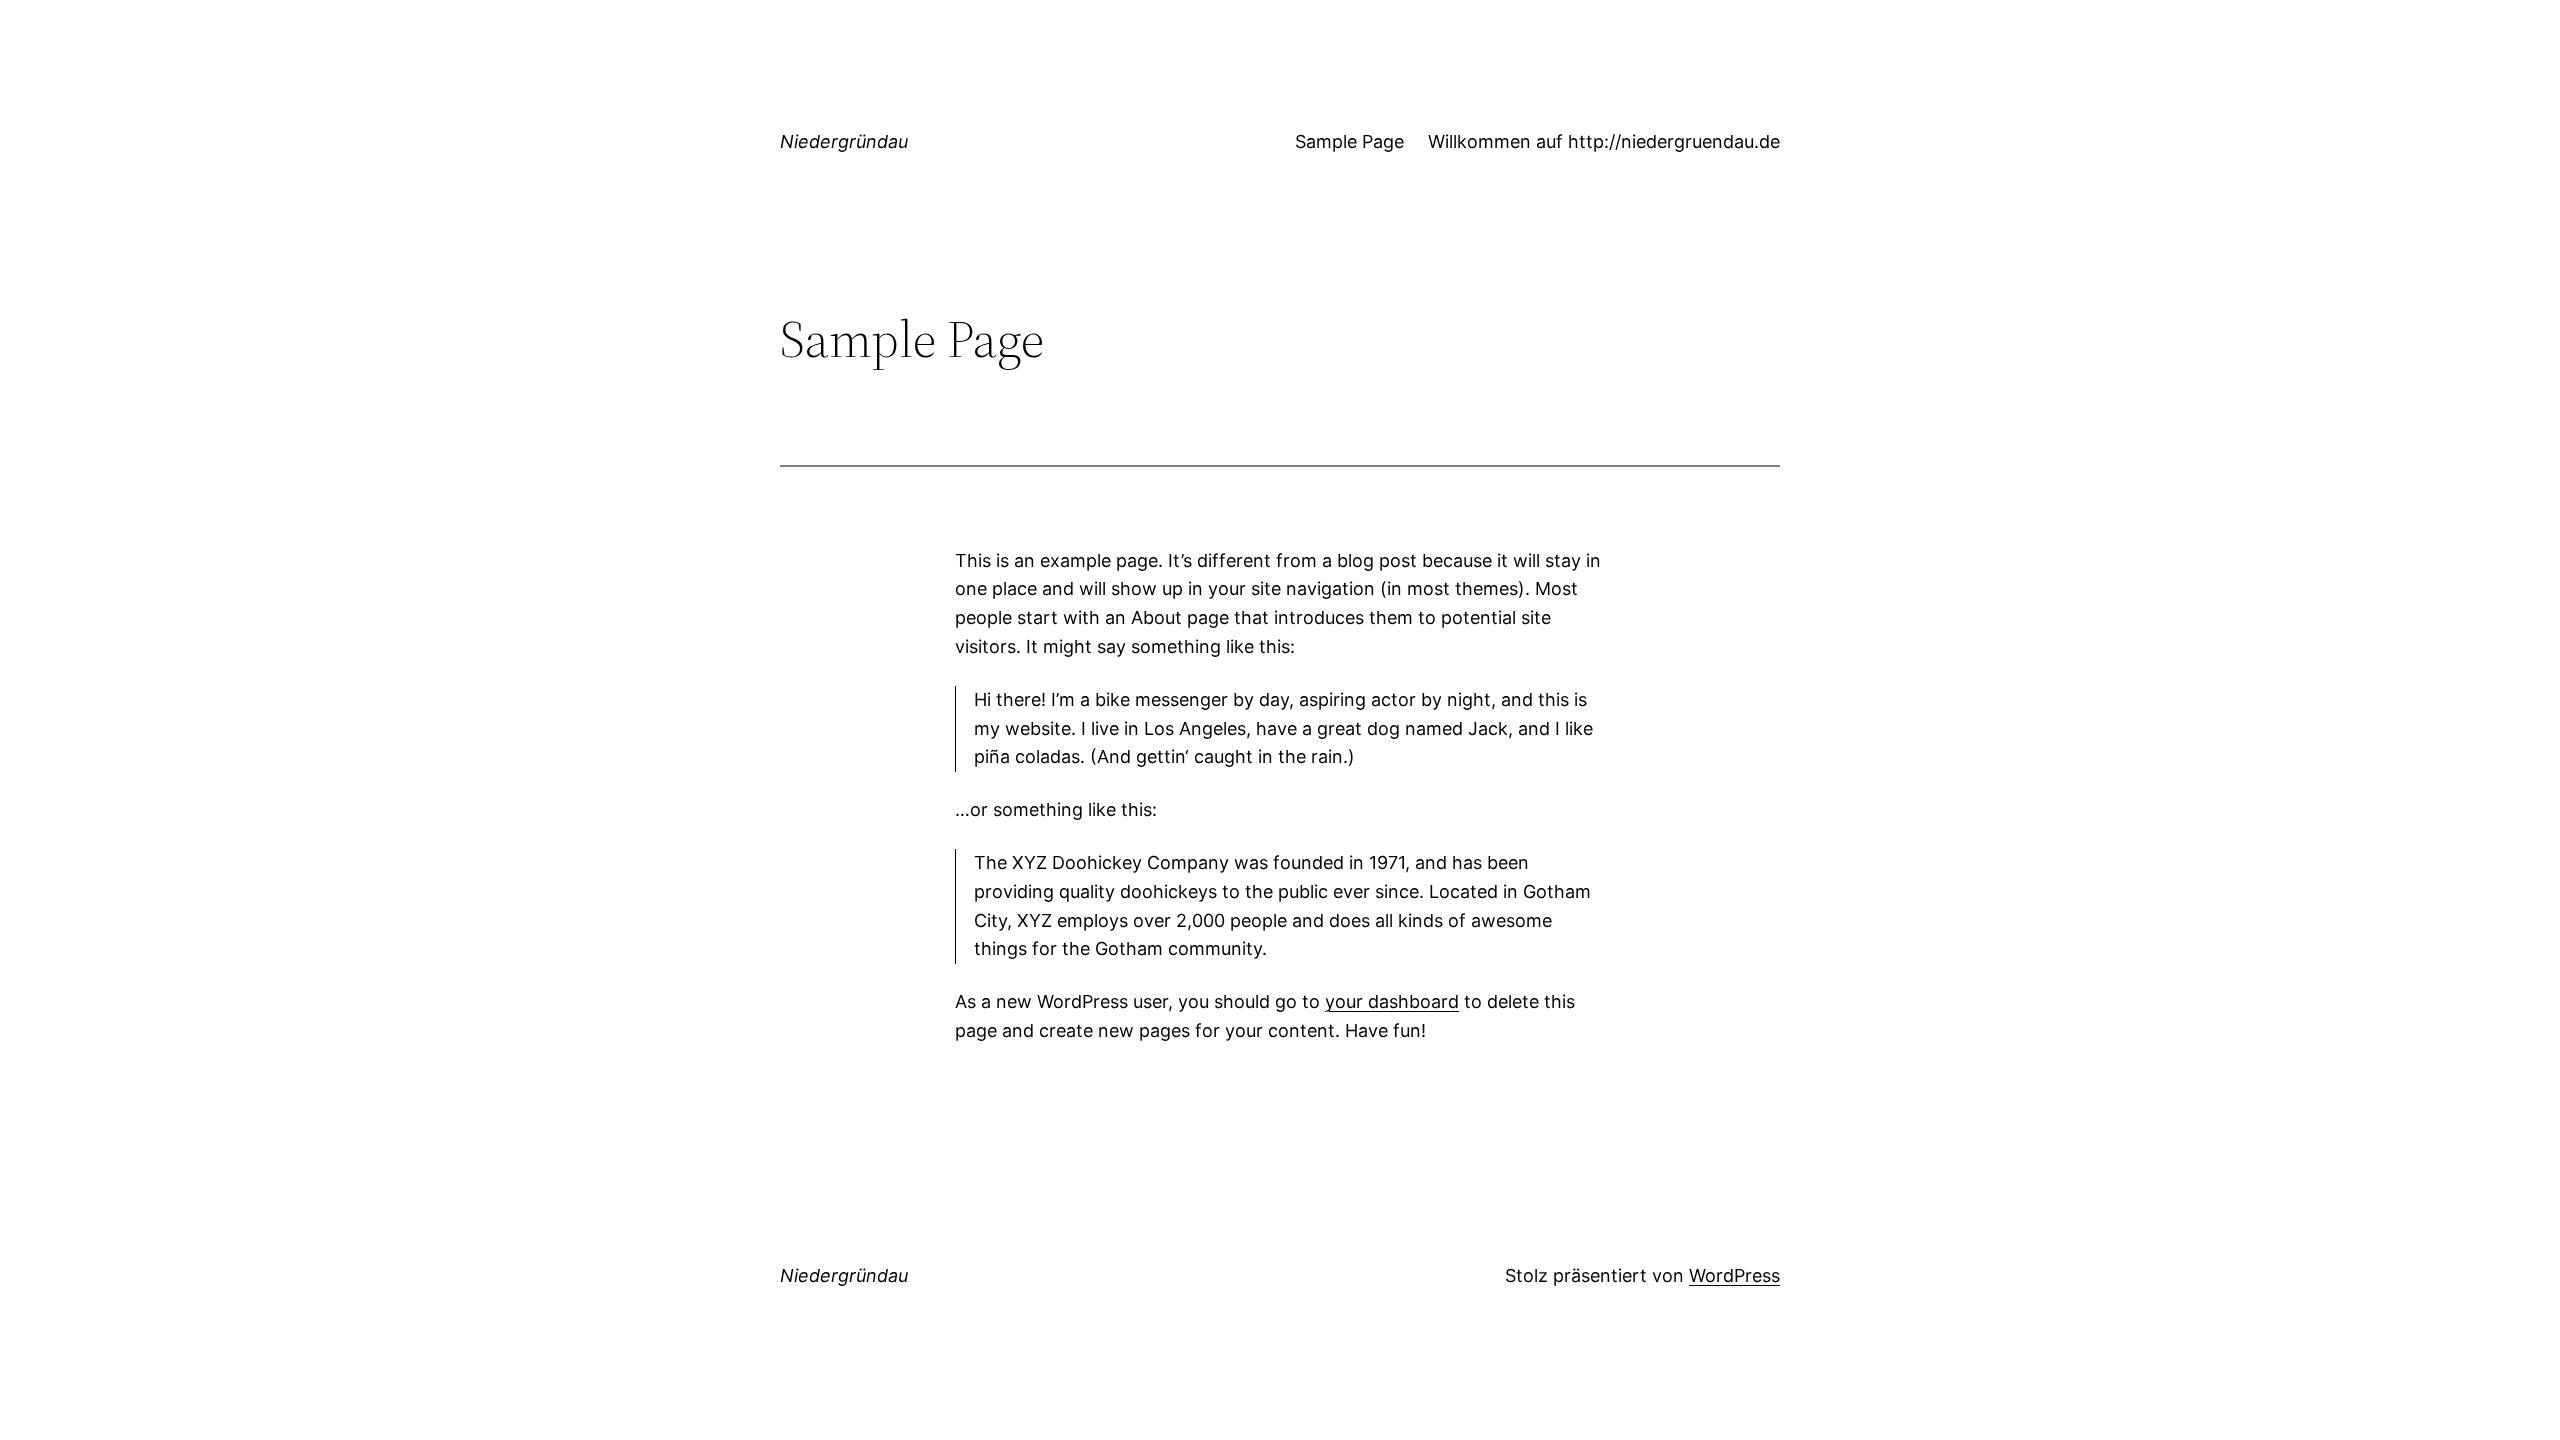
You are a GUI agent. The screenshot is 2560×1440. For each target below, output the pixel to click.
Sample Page (1349, 141)
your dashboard (1392, 1001)
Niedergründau (844, 141)
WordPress (1734, 1275)
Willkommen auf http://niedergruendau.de (1604, 141)
